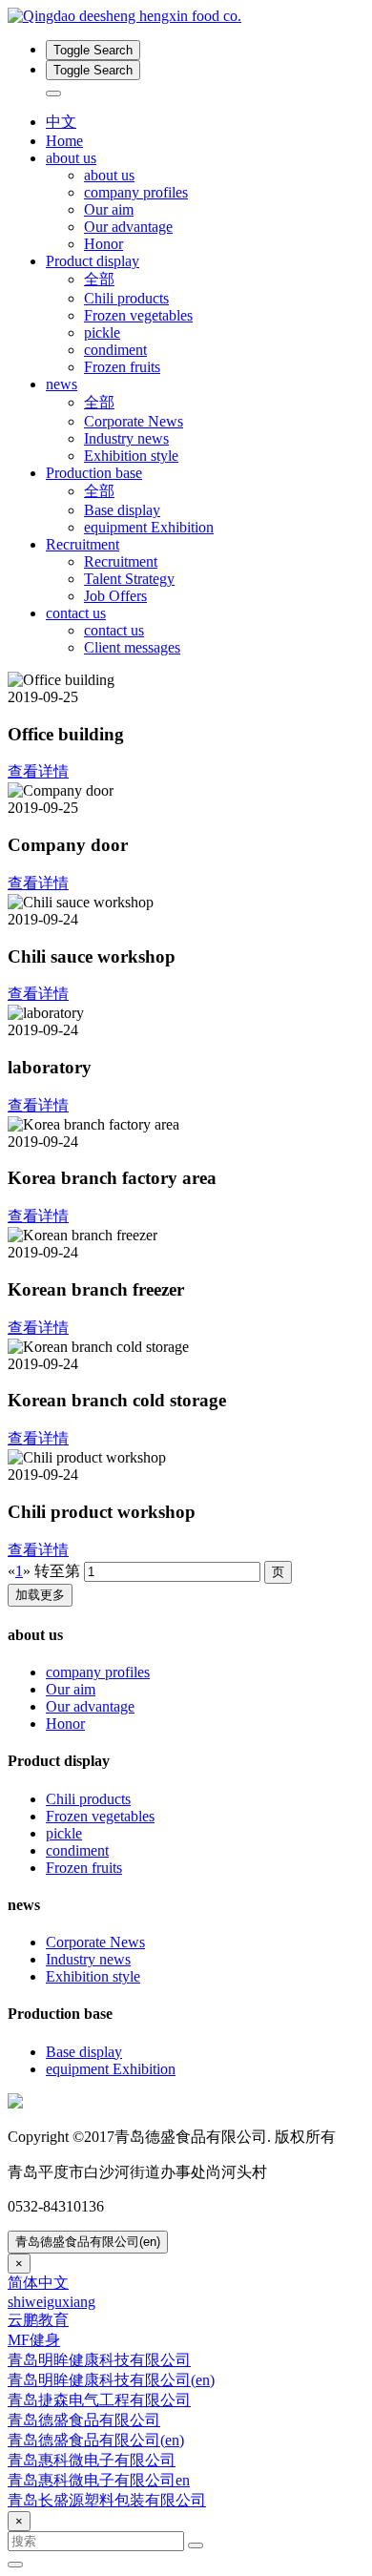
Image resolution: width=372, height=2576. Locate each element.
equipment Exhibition (149, 527)
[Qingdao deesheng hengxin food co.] (186, 16)
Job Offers (115, 596)
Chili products (126, 298)
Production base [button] (94, 473)
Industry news (126, 438)
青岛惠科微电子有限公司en (99, 2480)
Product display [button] (93, 261)
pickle (102, 332)
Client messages (132, 647)
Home (64, 141)
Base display (122, 510)
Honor (103, 244)
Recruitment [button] (83, 544)
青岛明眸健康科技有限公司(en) (111, 2380)
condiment (115, 350)
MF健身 (34, 2340)
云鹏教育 (38, 2320)
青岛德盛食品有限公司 (84, 2420)
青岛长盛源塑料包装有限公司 (107, 2500)
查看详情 (38, 771)
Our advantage (128, 227)
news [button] (62, 384)
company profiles (136, 192)
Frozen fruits (122, 367)
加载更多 (40, 1595)
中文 (61, 122)
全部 (99, 279)
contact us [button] (76, 613)
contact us (114, 630)
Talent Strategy (129, 579)
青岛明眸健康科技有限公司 (99, 2360)
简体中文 (38, 2283)
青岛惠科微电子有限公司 (92, 2460)
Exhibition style (131, 456)
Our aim (109, 209)
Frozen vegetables (138, 315)
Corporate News (134, 421)
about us (109, 175)
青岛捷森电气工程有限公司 (99, 2400)
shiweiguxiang (52, 2302)
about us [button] (71, 158)
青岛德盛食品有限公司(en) (88, 2242)
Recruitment (121, 561)
